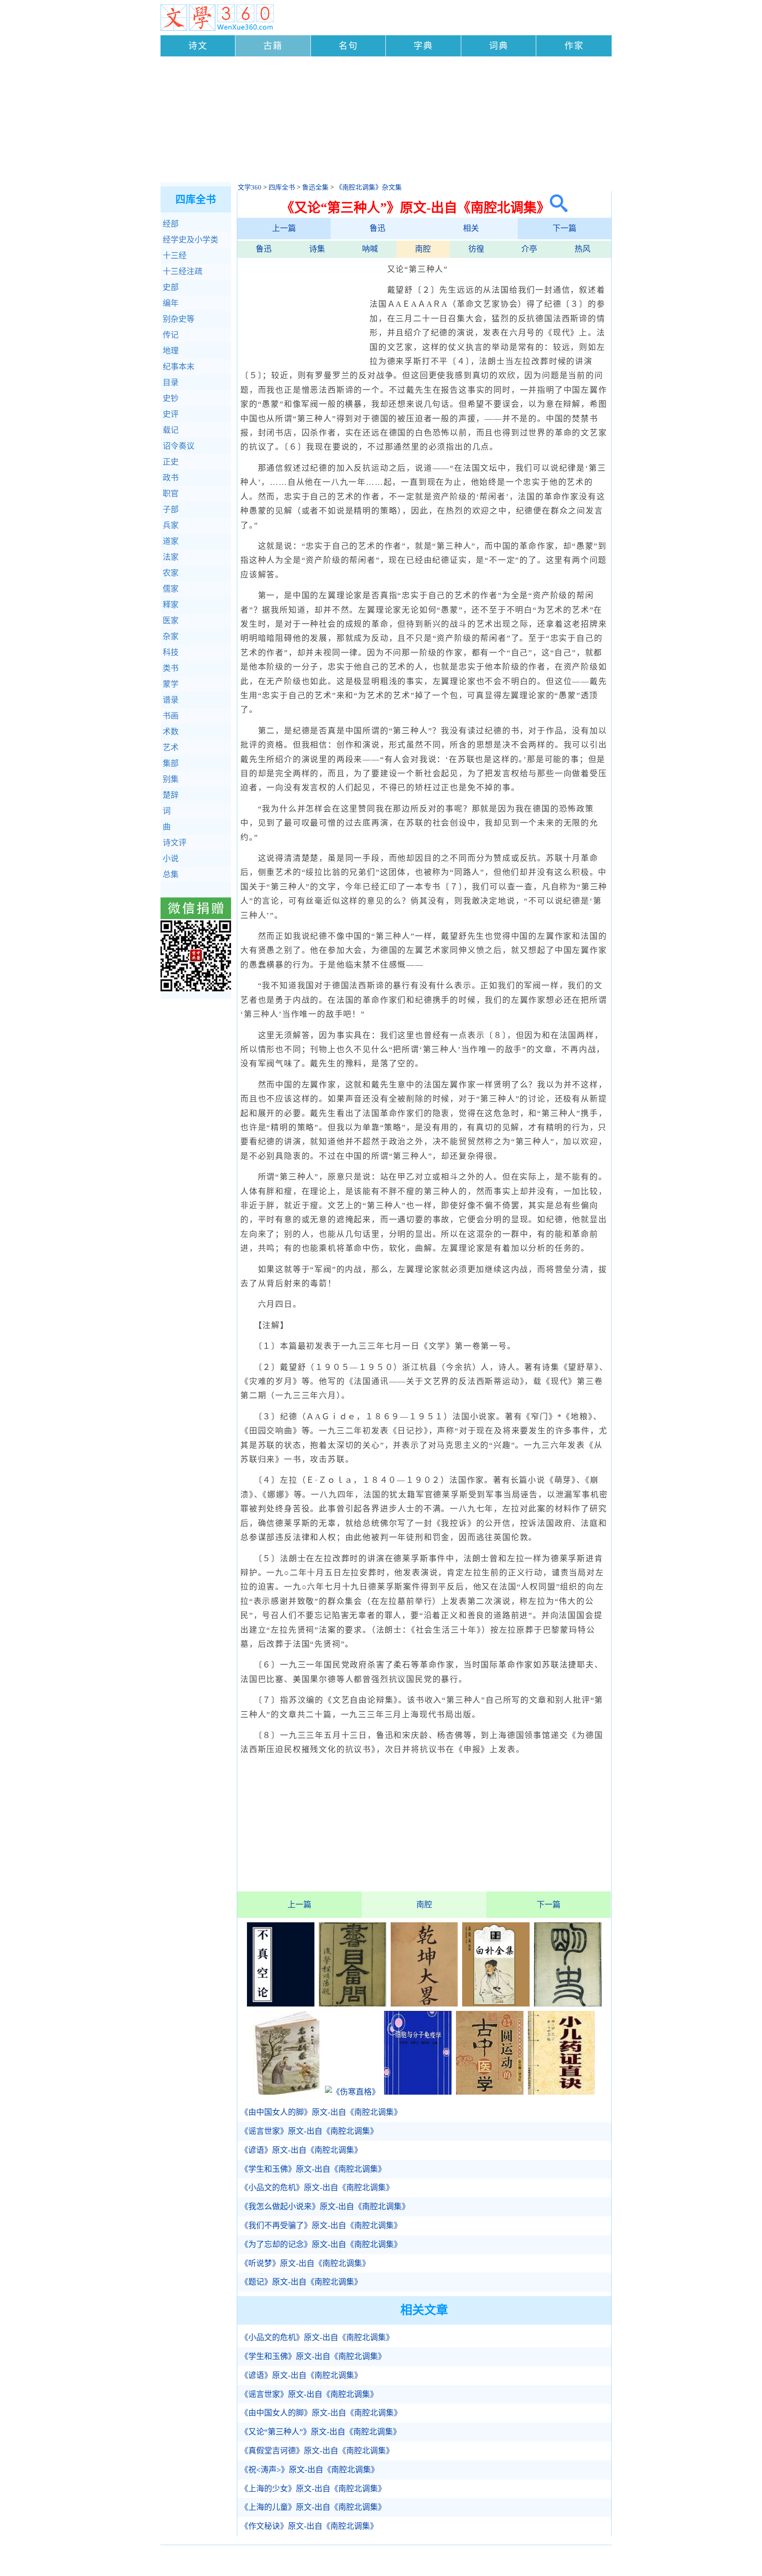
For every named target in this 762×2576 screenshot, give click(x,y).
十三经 (175, 256)
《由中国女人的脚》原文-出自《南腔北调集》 (321, 2112)
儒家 (171, 589)
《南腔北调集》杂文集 (369, 187)
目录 (171, 383)
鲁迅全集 (315, 187)
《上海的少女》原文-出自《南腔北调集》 (313, 2489)
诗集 (317, 249)
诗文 (198, 46)
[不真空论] (281, 2004)
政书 (171, 478)
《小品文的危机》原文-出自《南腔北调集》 (317, 2188)
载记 (171, 430)
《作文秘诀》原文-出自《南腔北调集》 (309, 2526)
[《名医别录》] (287, 2092)
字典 (423, 46)
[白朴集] (496, 2004)
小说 (171, 859)
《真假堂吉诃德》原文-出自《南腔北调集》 (317, 2451)
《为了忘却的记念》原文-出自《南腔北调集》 (321, 2245)
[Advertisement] (386, 120)
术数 (171, 732)
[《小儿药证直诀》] (562, 2092)
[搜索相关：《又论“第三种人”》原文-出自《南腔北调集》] (559, 207)
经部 (171, 224)
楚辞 (171, 795)
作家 (574, 46)
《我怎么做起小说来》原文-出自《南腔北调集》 (325, 2207)
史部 (171, 287)
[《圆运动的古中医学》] (490, 2092)
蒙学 (171, 684)
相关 (471, 228)
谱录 (171, 700)
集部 (171, 763)
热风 (583, 249)
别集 (171, 779)
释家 (171, 605)
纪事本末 (179, 367)
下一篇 (564, 228)
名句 (348, 46)
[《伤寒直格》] (352, 2092)
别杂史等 (179, 319)
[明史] (568, 2004)
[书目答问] (353, 2004)
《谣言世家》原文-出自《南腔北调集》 (309, 2131)
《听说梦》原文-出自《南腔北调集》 (305, 2263)
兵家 (171, 525)
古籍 (273, 46)
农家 (171, 573)
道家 (171, 541)
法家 (171, 557)
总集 (171, 875)
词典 (499, 46)
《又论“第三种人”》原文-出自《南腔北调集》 (321, 2432)
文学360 (250, 187)
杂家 (171, 637)
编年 (171, 303)
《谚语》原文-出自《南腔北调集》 (301, 2150)
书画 (171, 716)
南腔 (423, 249)
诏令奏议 (179, 446)
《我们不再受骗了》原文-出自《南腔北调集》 (321, 2226)
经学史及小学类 (190, 240)
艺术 (171, 748)
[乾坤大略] (424, 2004)
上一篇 (284, 228)
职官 (171, 494)
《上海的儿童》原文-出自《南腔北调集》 (313, 2507)
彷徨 (476, 249)
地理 (171, 351)
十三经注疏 (183, 272)
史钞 (171, 398)
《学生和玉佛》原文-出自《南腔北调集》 (313, 2169)
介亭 (529, 249)
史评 (171, 414)
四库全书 (282, 187)
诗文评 (175, 843)
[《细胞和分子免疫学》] (418, 2092)
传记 (171, 335)
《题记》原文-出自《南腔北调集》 (301, 2282)
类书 (171, 668)
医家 (171, 621)
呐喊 (370, 249)
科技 (171, 652)
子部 (171, 510)
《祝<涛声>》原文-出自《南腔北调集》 (310, 2470)
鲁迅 (377, 228)
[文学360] (217, 29)
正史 (171, 462)
